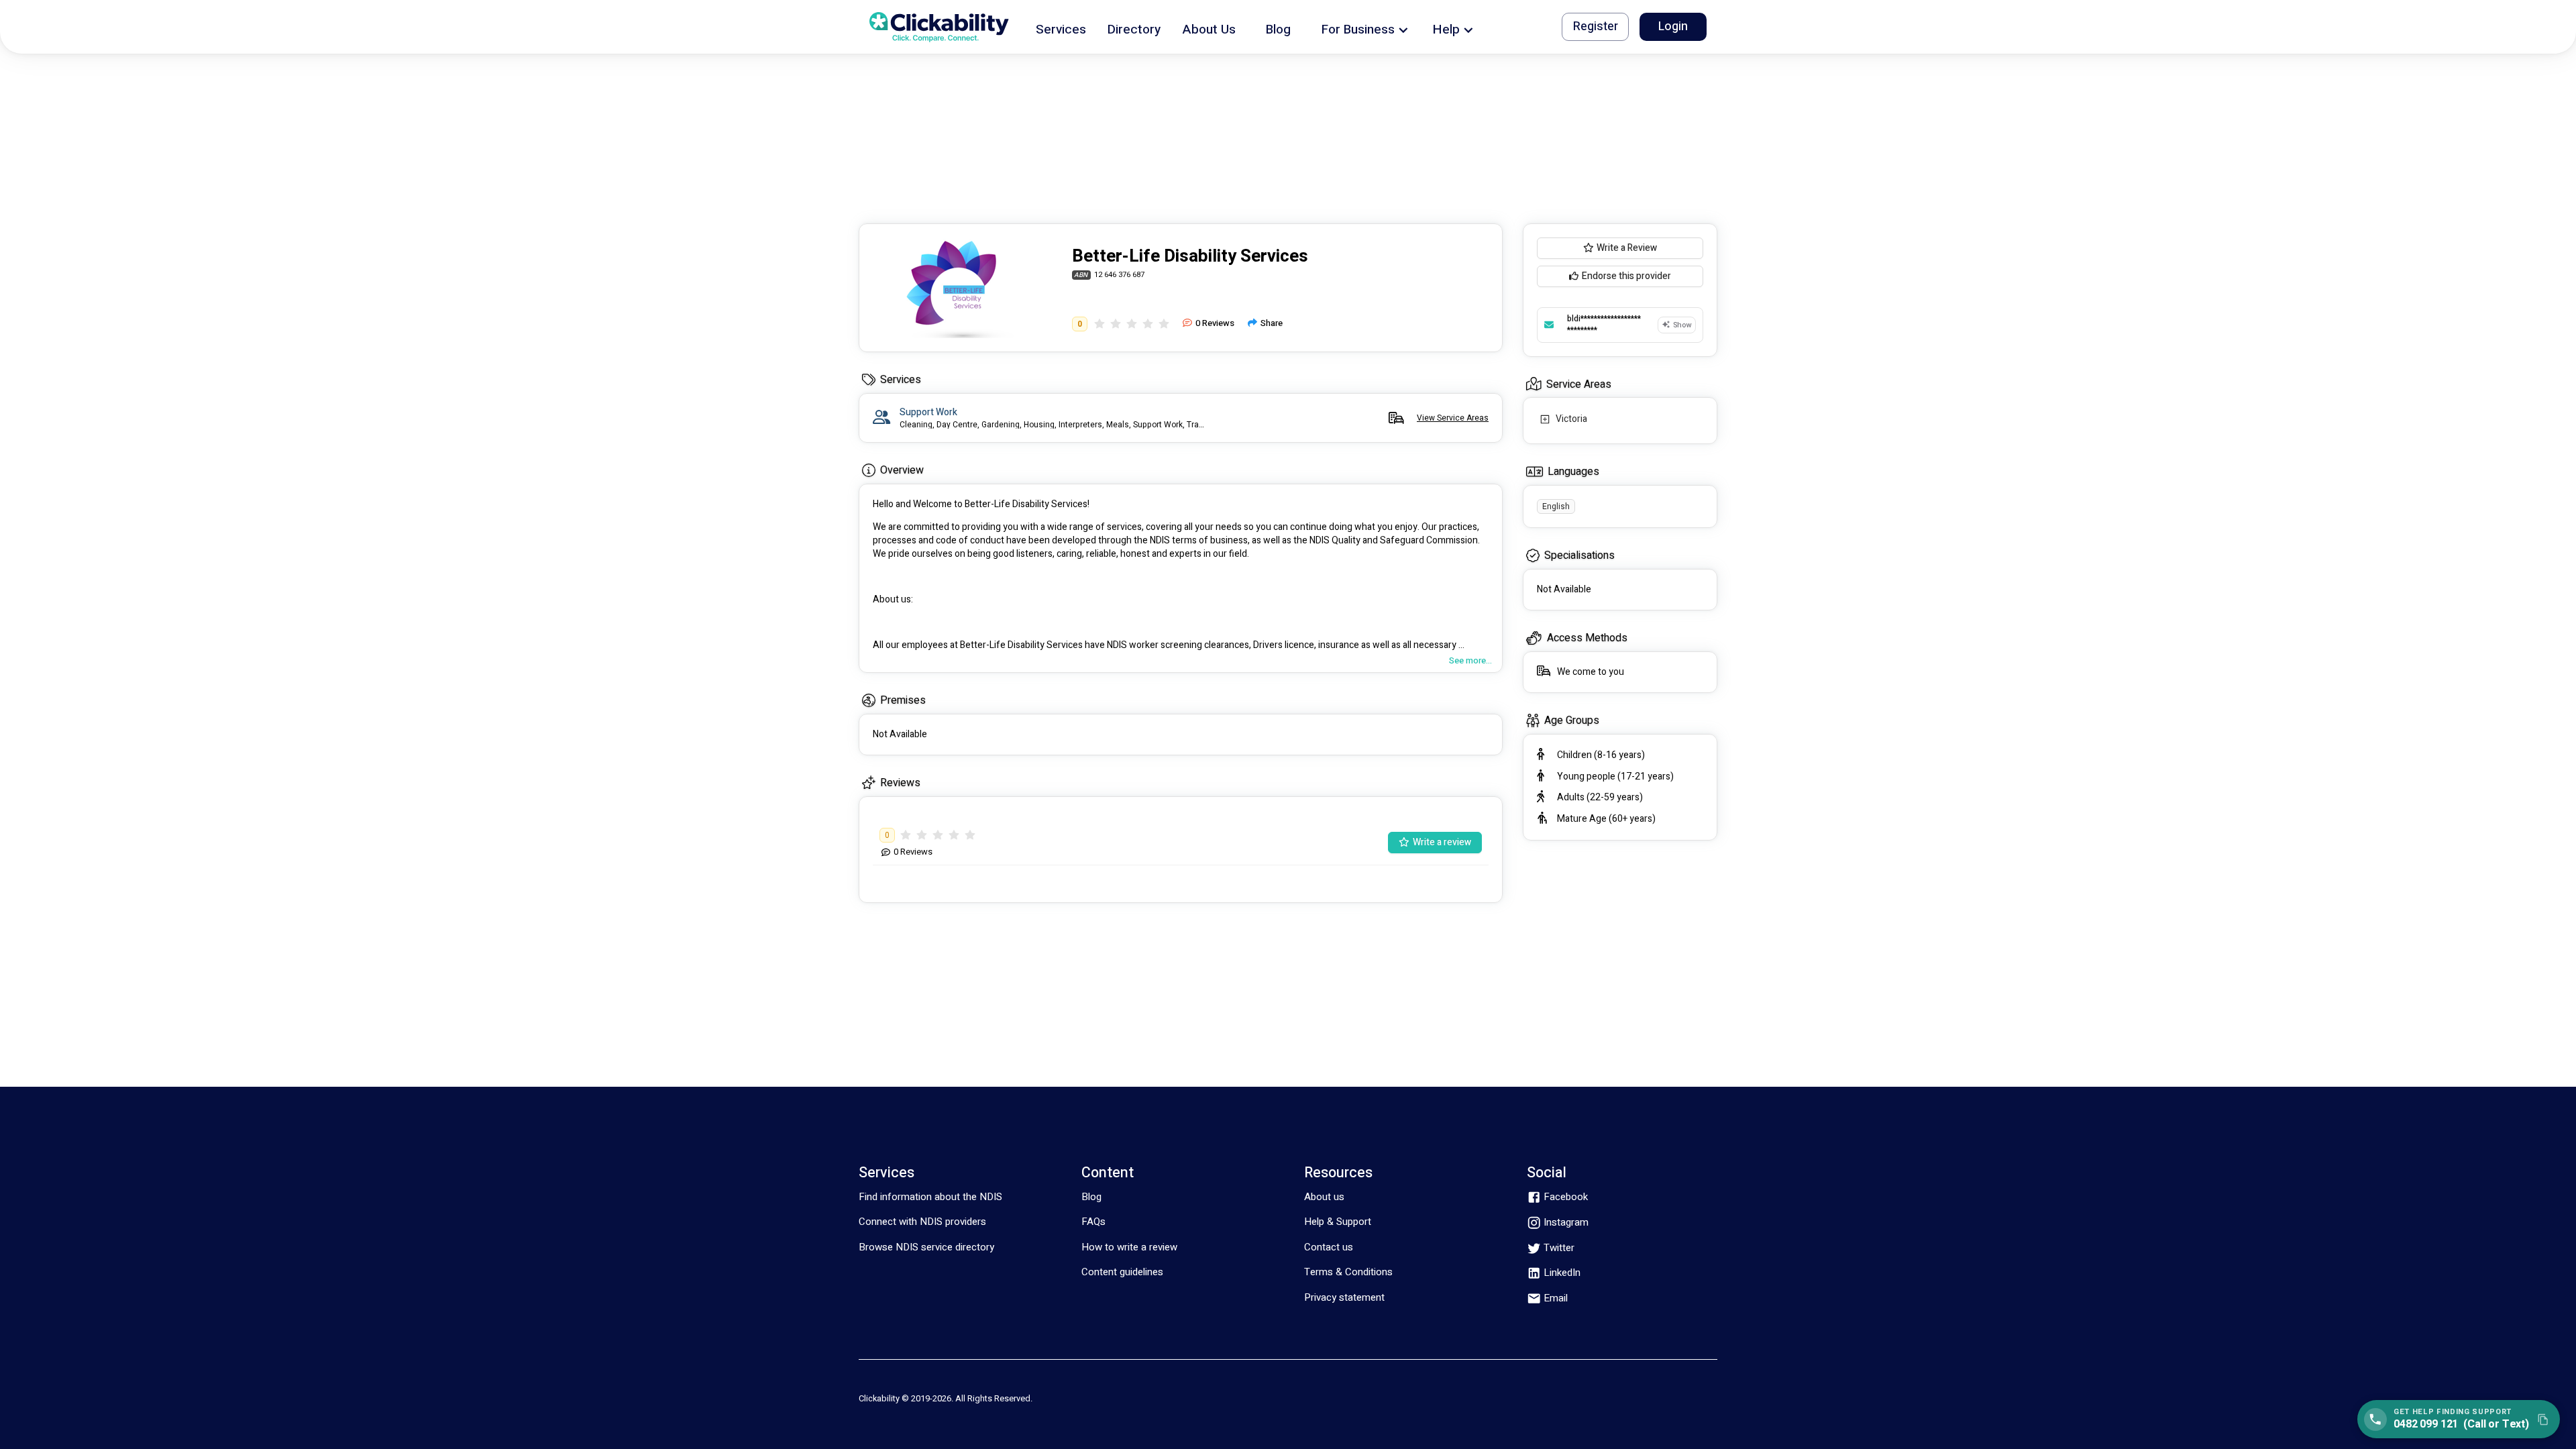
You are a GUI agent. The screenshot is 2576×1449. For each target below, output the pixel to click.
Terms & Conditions (1348, 1272)
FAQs (1093, 1222)
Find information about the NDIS (930, 1197)
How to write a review (1129, 1247)
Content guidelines (1122, 1272)
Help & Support (1338, 1222)
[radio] (1099, 324)
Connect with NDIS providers (922, 1222)
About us (1324, 1197)
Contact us (1329, 1247)
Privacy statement (1344, 1297)
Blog (1091, 1197)
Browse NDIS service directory (926, 1247)
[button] (1061, 27)
